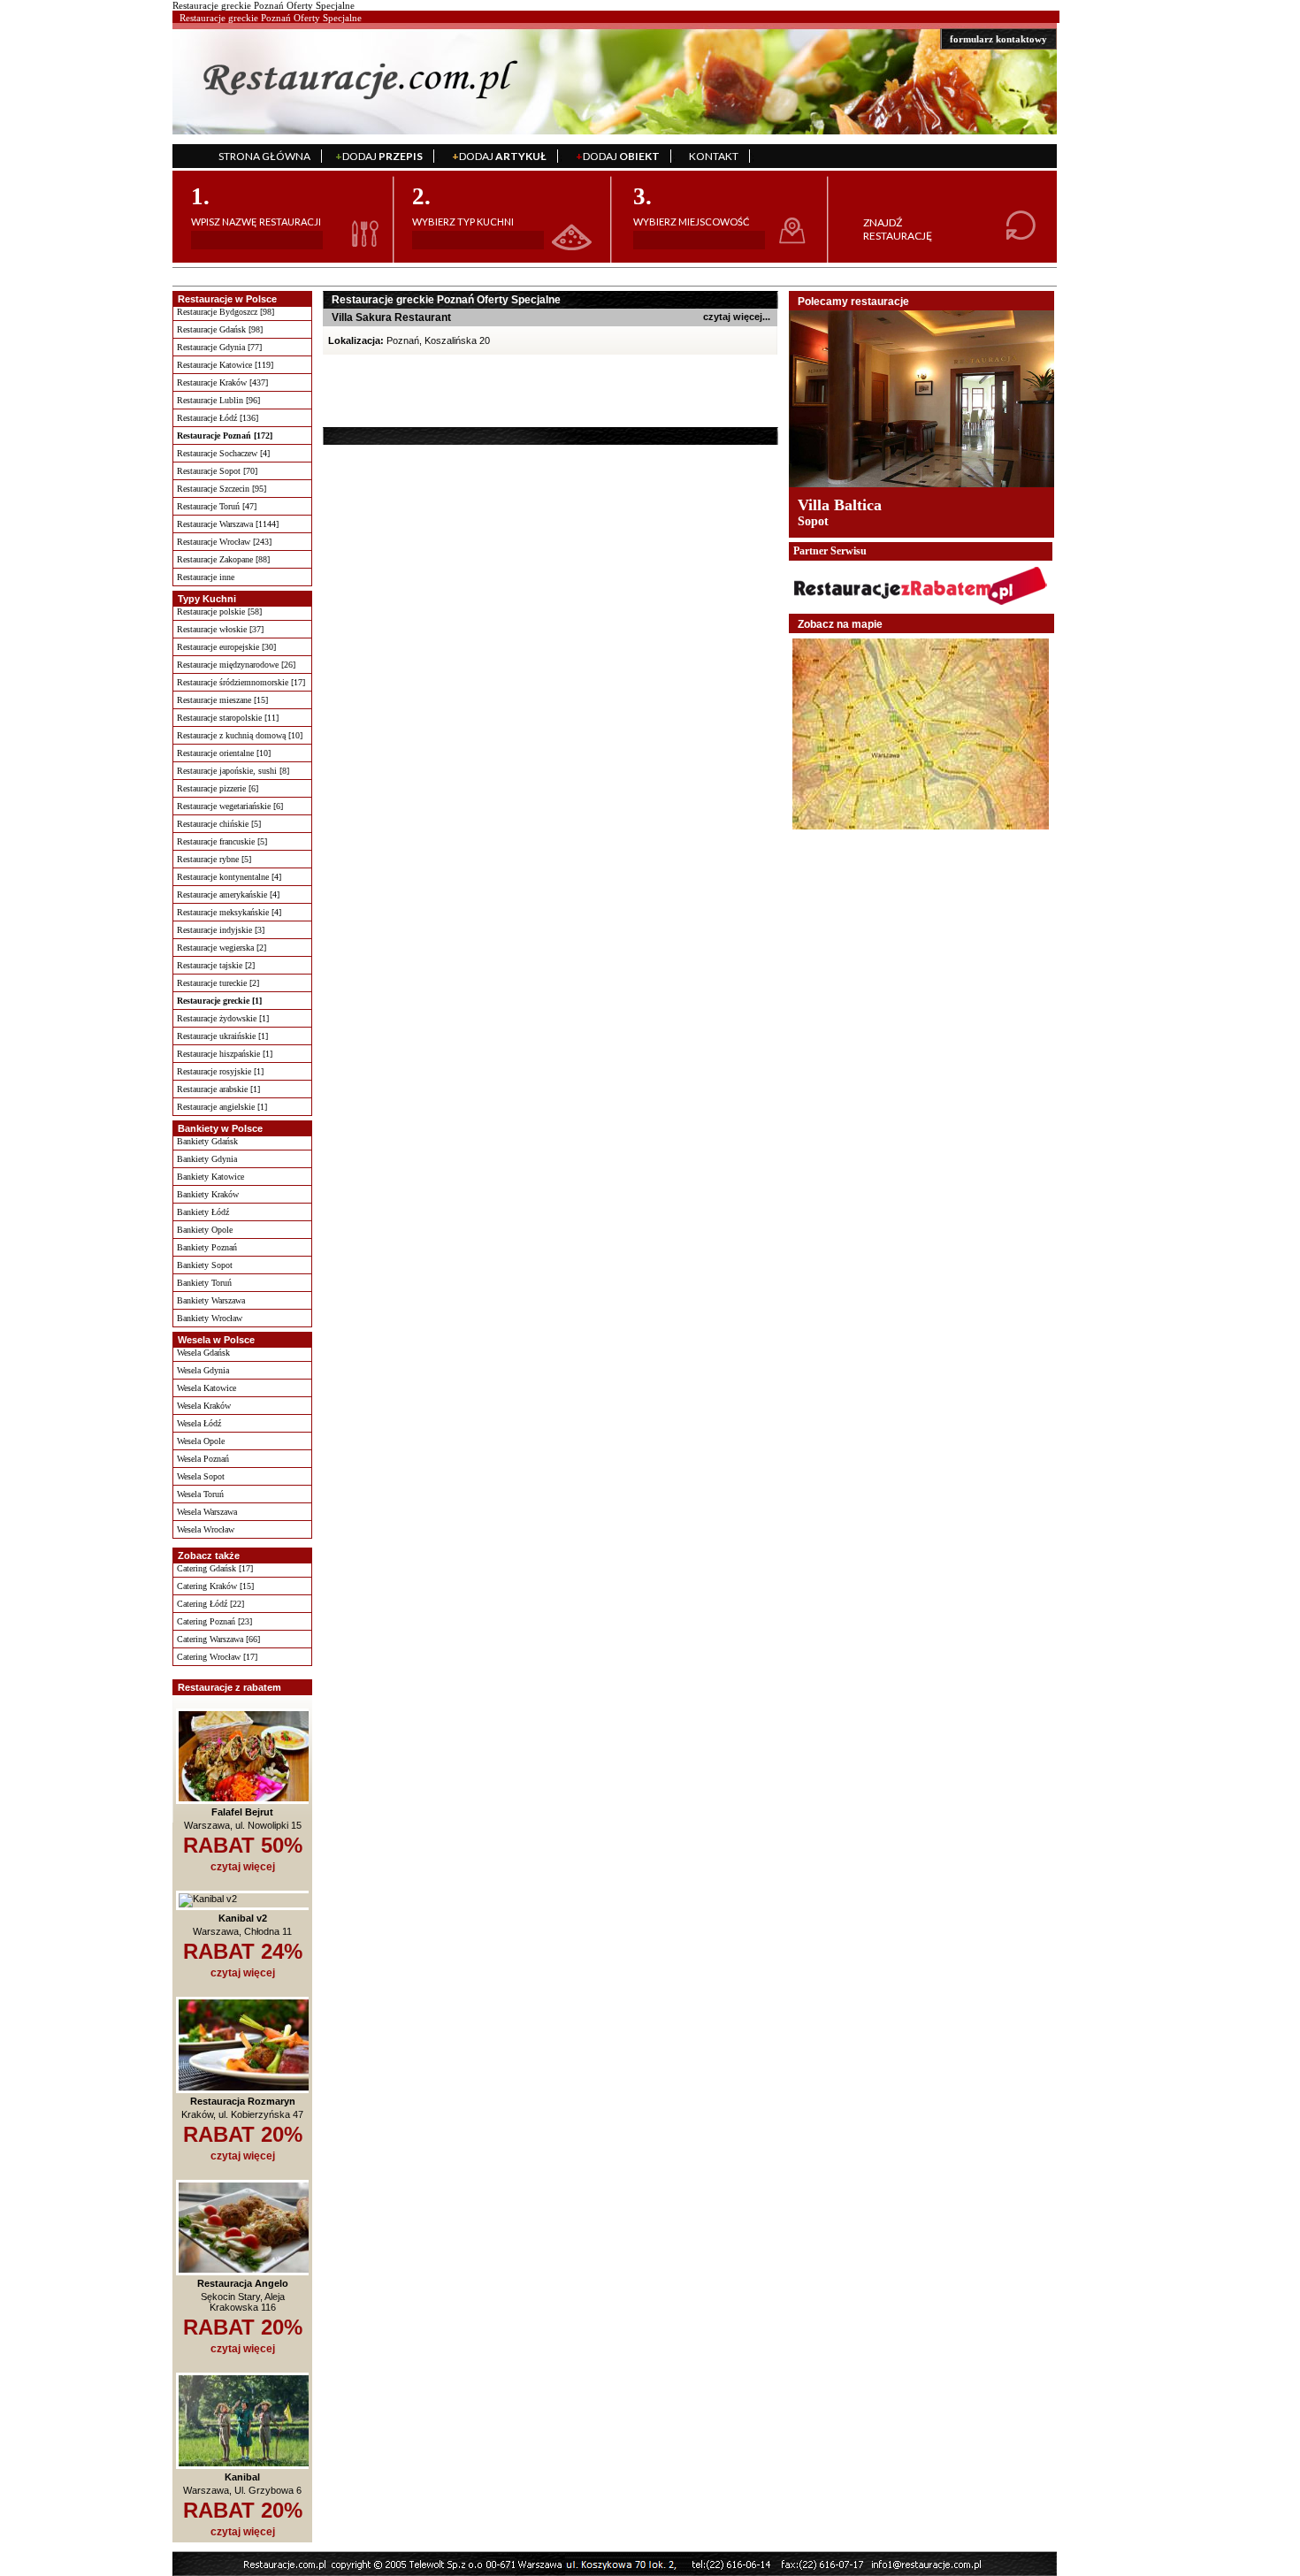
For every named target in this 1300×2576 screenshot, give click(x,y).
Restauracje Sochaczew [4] (223, 453)
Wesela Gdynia (203, 1370)
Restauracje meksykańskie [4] (229, 912)
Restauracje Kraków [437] (222, 382)
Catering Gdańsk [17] (215, 1568)
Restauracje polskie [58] (219, 612)
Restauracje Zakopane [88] (223, 559)
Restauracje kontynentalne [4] (229, 877)
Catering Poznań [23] (214, 1621)
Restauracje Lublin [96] (218, 400)
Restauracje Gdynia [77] (219, 347)
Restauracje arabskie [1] (218, 1089)
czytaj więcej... (737, 317)
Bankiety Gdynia (207, 1159)
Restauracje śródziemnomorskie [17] (241, 682)
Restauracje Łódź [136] (218, 418)
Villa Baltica (840, 505)
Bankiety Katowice (210, 1177)
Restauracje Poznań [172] (225, 436)
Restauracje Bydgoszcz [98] (226, 312)
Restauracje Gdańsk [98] (220, 329)
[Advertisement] (435, 390)
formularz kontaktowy (998, 39)
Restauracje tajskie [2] (216, 965)
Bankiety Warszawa (211, 1300)
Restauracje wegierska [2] (222, 948)
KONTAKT (714, 156)
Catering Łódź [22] (210, 1604)
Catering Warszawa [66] (218, 1639)
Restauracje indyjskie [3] (221, 930)
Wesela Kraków (204, 1406)
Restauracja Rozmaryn (243, 2101)
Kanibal (242, 2477)
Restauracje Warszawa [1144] (228, 524)
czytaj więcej (243, 1867)
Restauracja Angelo (243, 2283)
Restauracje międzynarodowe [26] (236, 665)
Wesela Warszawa (207, 1512)
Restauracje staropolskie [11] (228, 718)
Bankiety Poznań (207, 1247)
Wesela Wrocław (206, 1529)
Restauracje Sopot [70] (217, 471)
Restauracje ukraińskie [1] (222, 1036)
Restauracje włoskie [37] (220, 629)
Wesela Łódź (199, 1423)
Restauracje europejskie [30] (226, 647)
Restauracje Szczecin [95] (222, 489)
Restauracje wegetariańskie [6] (230, 806)
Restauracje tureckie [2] (218, 983)
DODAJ (379, 156)
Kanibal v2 (243, 1918)
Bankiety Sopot (205, 1265)
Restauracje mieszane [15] (222, 700)
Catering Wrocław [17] (217, 1657)
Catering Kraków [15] (215, 1586)
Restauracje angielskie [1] (222, 1107)
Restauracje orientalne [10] (224, 753)
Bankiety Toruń (204, 1283)
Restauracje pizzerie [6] (218, 788)
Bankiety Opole (205, 1230)
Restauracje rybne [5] (214, 859)
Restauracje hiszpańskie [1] (225, 1054)
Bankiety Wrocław (210, 1318)
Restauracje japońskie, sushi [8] (233, 771)
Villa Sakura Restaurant (391, 317)
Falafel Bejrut (242, 1812)
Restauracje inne (206, 577)
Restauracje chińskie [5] (219, 824)
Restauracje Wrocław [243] (224, 542)
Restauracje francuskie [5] (222, 841)
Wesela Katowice (206, 1388)
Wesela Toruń (200, 1494)
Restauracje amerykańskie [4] (228, 894)
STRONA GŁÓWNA (264, 156)
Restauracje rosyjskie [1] (220, 1071)
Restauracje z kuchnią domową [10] (240, 735)
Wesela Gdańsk (203, 1353)
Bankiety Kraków (208, 1194)
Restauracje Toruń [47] (217, 506)
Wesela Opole (201, 1441)
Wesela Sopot (201, 1476)
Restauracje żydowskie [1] (223, 1018)
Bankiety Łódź (203, 1212)
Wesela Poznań (203, 1459)
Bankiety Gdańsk (207, 1141)
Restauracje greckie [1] (219, 1001)
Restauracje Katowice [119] (225, 365)
